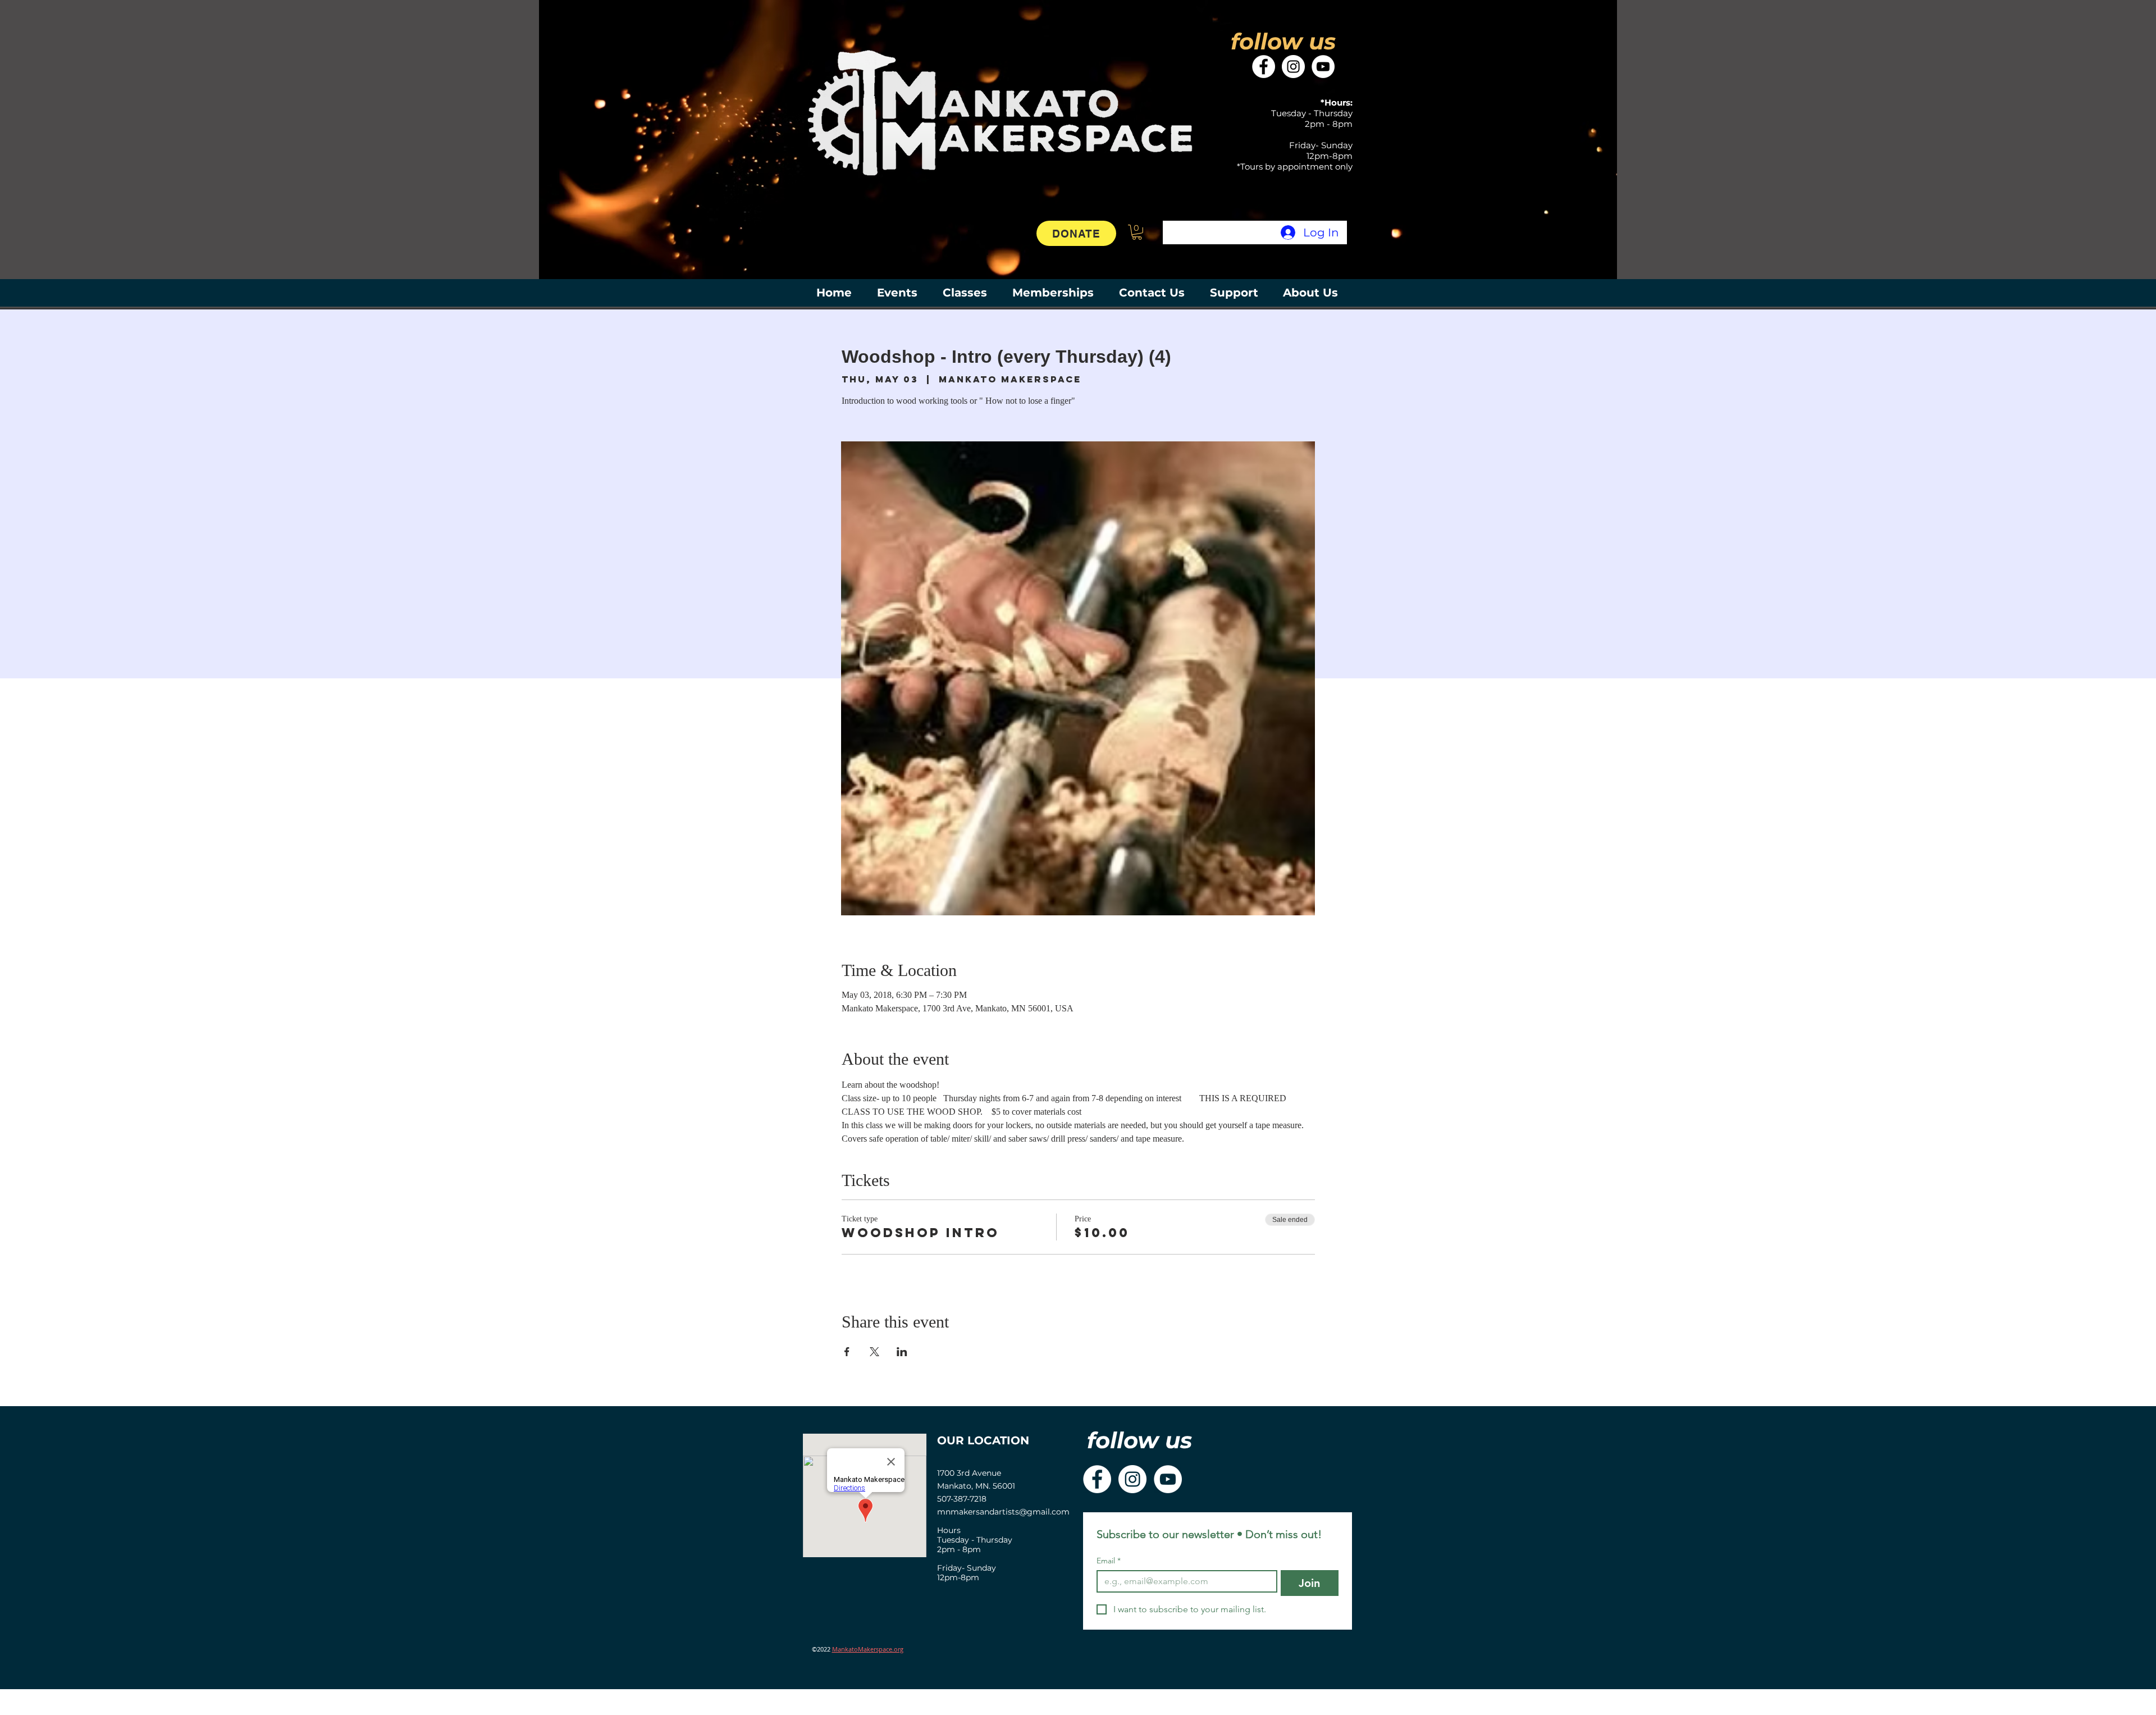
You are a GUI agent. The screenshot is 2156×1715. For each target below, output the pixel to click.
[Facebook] (1264, 67)
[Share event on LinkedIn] (902, 1352)
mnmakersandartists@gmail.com (1003, 1512)
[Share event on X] (874, 1352)
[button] (1137, 232)
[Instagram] (1293, 67)
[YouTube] (1323, 67)
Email (1109, 1561)
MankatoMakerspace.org (868, 1649)
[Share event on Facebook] (847, 1352)
